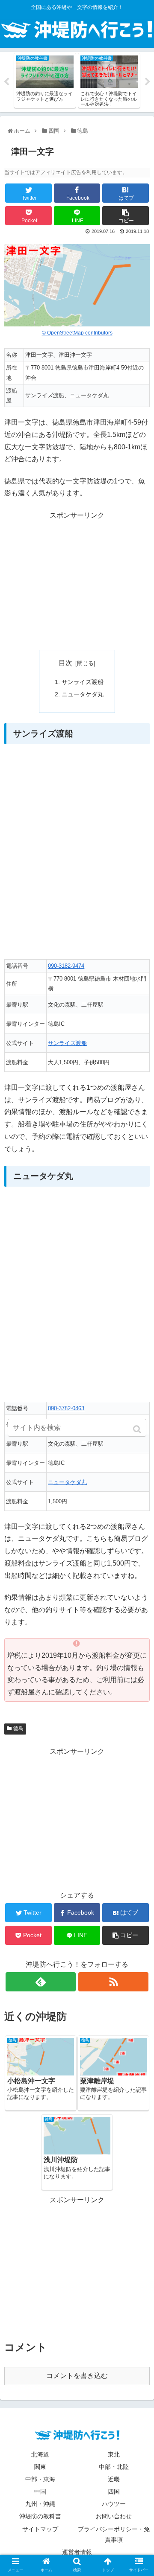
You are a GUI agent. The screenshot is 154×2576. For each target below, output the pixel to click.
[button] (138, 1429)
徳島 (18, 1729)
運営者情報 (77, 2552)
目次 (65, 663)
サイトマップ (40, 2529)
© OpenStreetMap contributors (77, 333)
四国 (114, 2492)
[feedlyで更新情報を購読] (40, 1982)
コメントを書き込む (77, 2376)
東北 (114, 2454)
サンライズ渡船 (83, 682)
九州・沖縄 (40, 2504)
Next (148, 82)
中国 (40, 2492)
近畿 (114, 2479)
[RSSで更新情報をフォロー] (113, 1982)
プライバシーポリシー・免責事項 (114, 2534)
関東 (40, 2467)
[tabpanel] (45, 80)
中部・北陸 (114, 2467)
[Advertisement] (77, 581)
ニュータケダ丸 (83, 694)
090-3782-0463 (66, 1408)
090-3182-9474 (66, 966)
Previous (6, 82)
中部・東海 (40, 2479)
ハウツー (114, 2504)
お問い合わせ (114, 2516)
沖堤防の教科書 (40, 2516)
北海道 (40, 2454)
